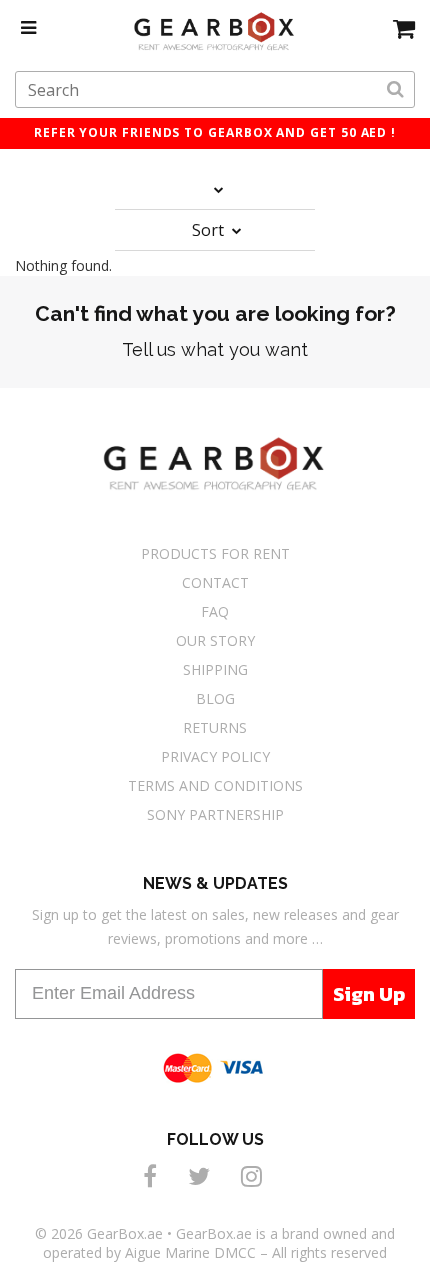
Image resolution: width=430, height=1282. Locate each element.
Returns (215, 727)
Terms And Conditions (215, 785)
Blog (215, 698)
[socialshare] (153, 1175)
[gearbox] (404, 28)
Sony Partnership (215, 814)
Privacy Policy (215, 756)
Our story (215, 640)
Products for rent (215, 553)
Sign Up (369, 994)
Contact (215, 582)
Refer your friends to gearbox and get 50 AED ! (215, 132)
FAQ (215, 611)
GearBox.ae (125, 1233)
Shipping (215, 669)
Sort (210, 230)
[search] (395, 90)
